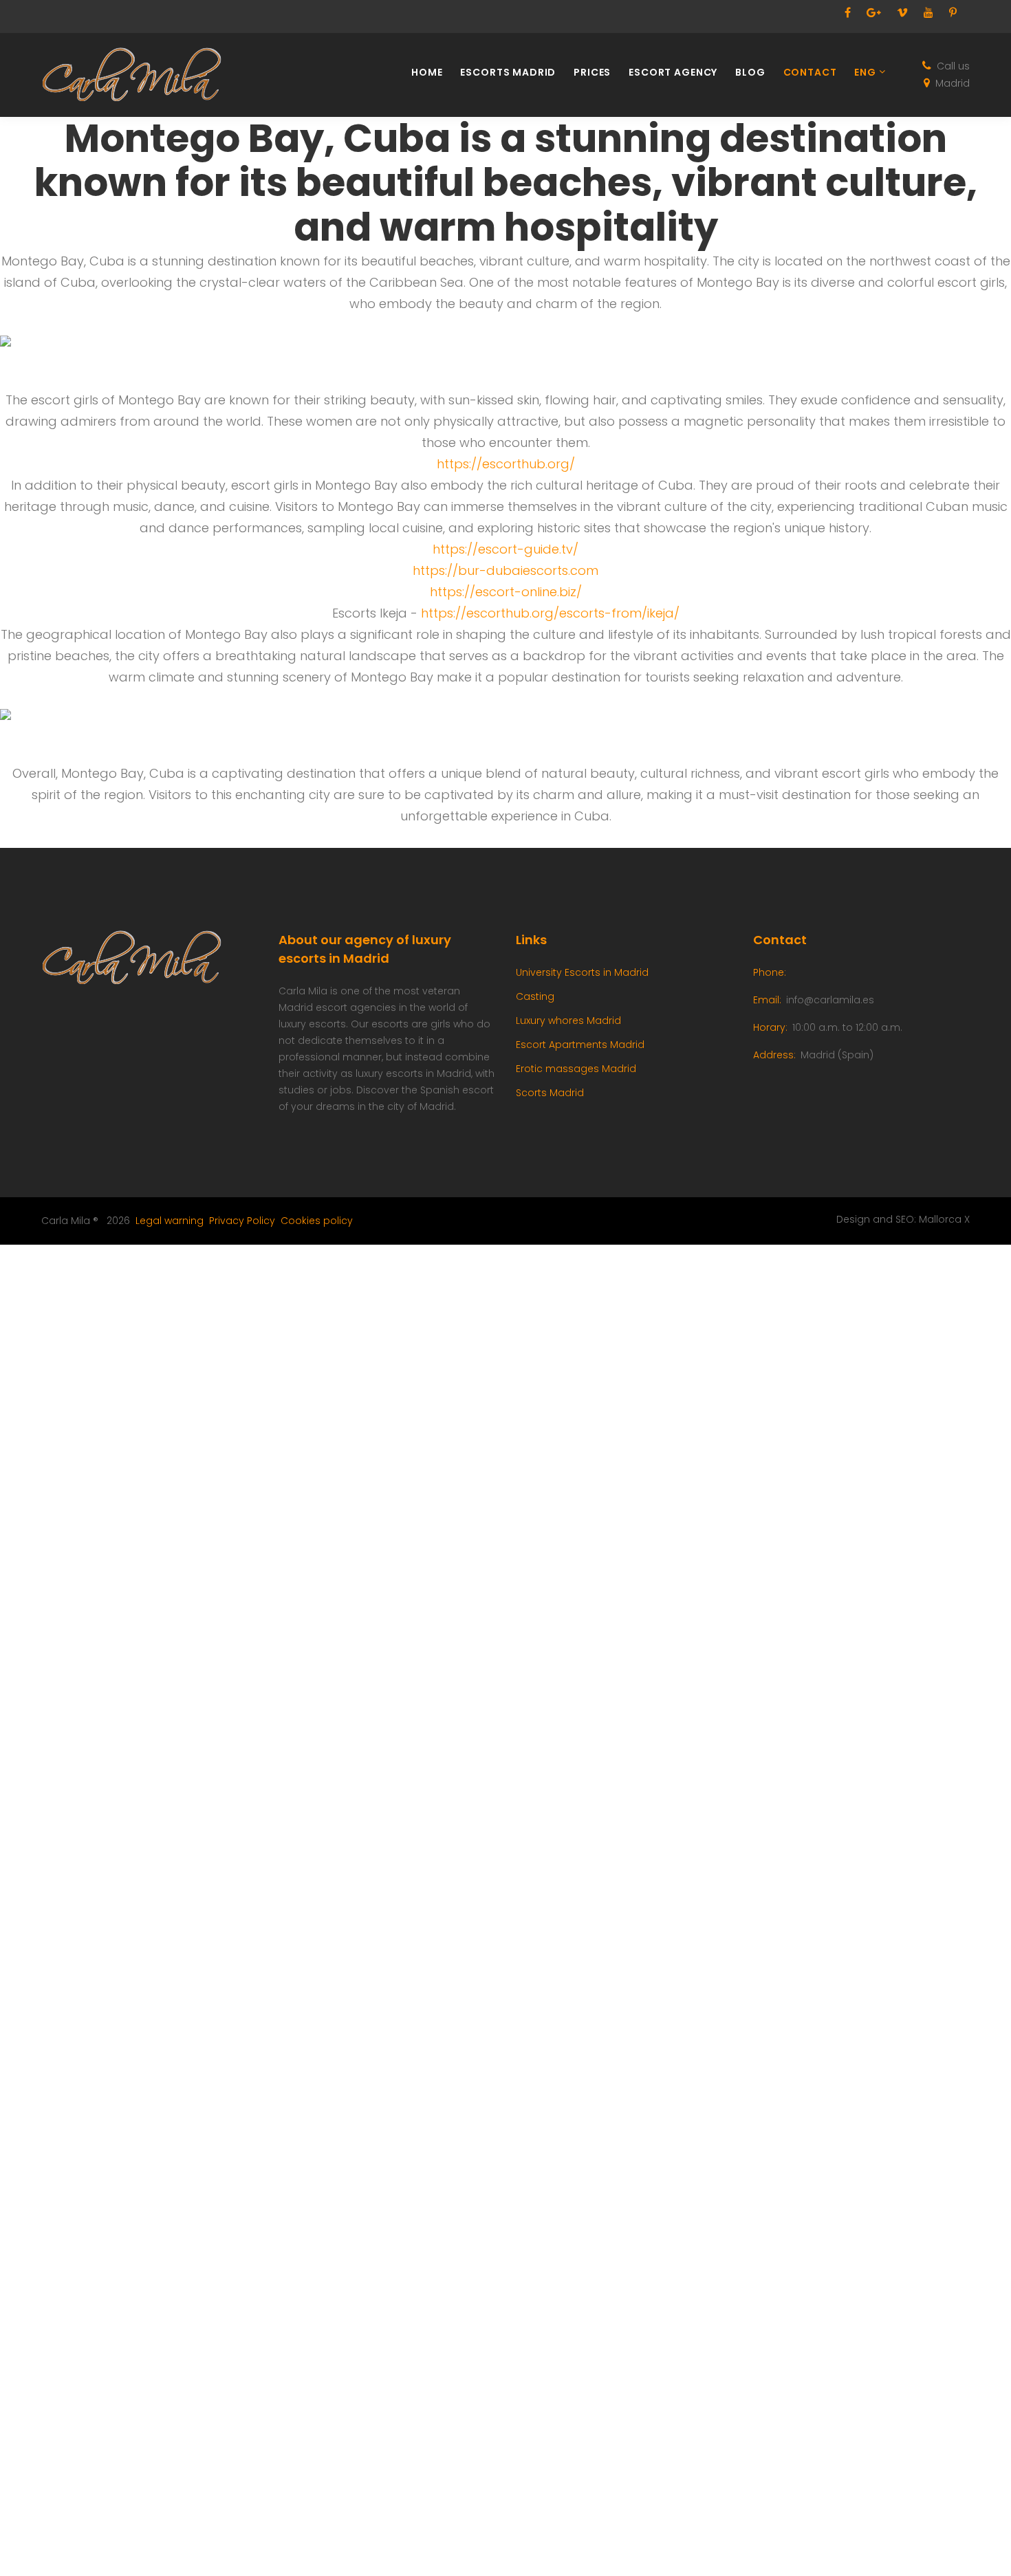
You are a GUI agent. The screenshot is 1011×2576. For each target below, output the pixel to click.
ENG (865, 73)
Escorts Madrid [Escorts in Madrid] (508, 73)
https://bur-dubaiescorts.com (505, 570)
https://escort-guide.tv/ (505, 549)
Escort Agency (673, 73)
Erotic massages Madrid (576, 1069)
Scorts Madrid (550, 1093)
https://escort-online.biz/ (506, 592)
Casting (535, 996)
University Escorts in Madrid (582, 972)
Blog (750, 73)
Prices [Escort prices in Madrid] (592, 73)
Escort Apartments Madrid (580, 1045)
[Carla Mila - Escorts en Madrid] (141, 75)
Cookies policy (317, 1221)
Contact (810, 73)
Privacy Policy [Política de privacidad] (242, 1221)
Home (427, 73)
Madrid (953, 83)
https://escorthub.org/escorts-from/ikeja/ (550, 613)
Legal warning (170, 1221)
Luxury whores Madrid (568, 1020)
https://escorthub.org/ (506, 464)
